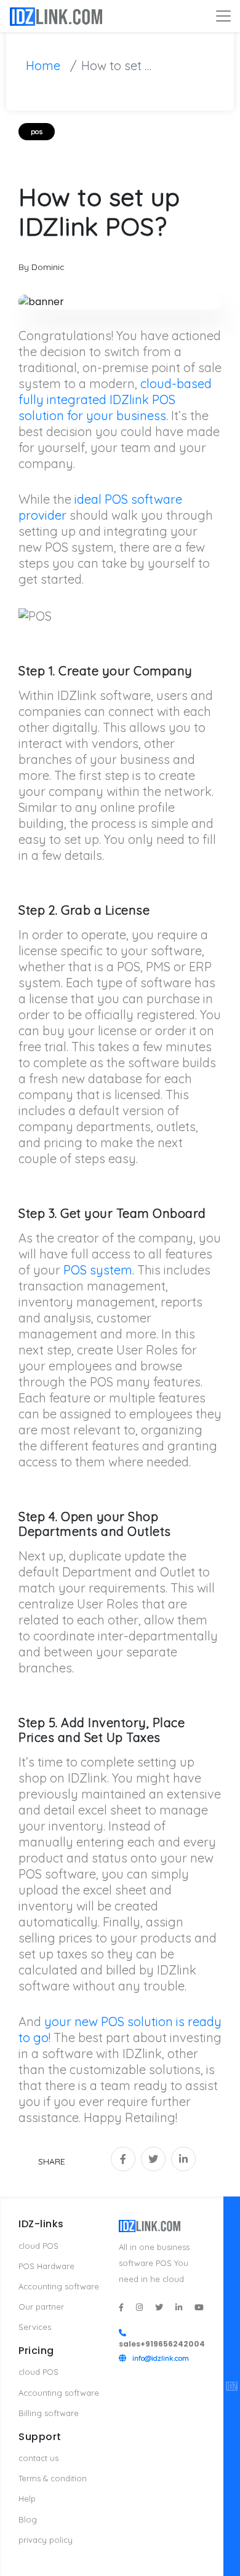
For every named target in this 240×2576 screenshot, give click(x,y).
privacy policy (46, 2540)
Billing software (49, 2413)
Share (52, 2161)
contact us (38, 2458)
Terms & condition (53, 2478)
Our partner (41, 2307)
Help (27, 2498)
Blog (28, 2519)
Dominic (48, 267)
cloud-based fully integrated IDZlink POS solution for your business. (115, 400)
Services (35, 2327)
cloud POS (38, 2246)
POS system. (99, 1270)
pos (37, 131)
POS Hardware (46, 2266)
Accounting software (59, 2286)
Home (43, 66)
